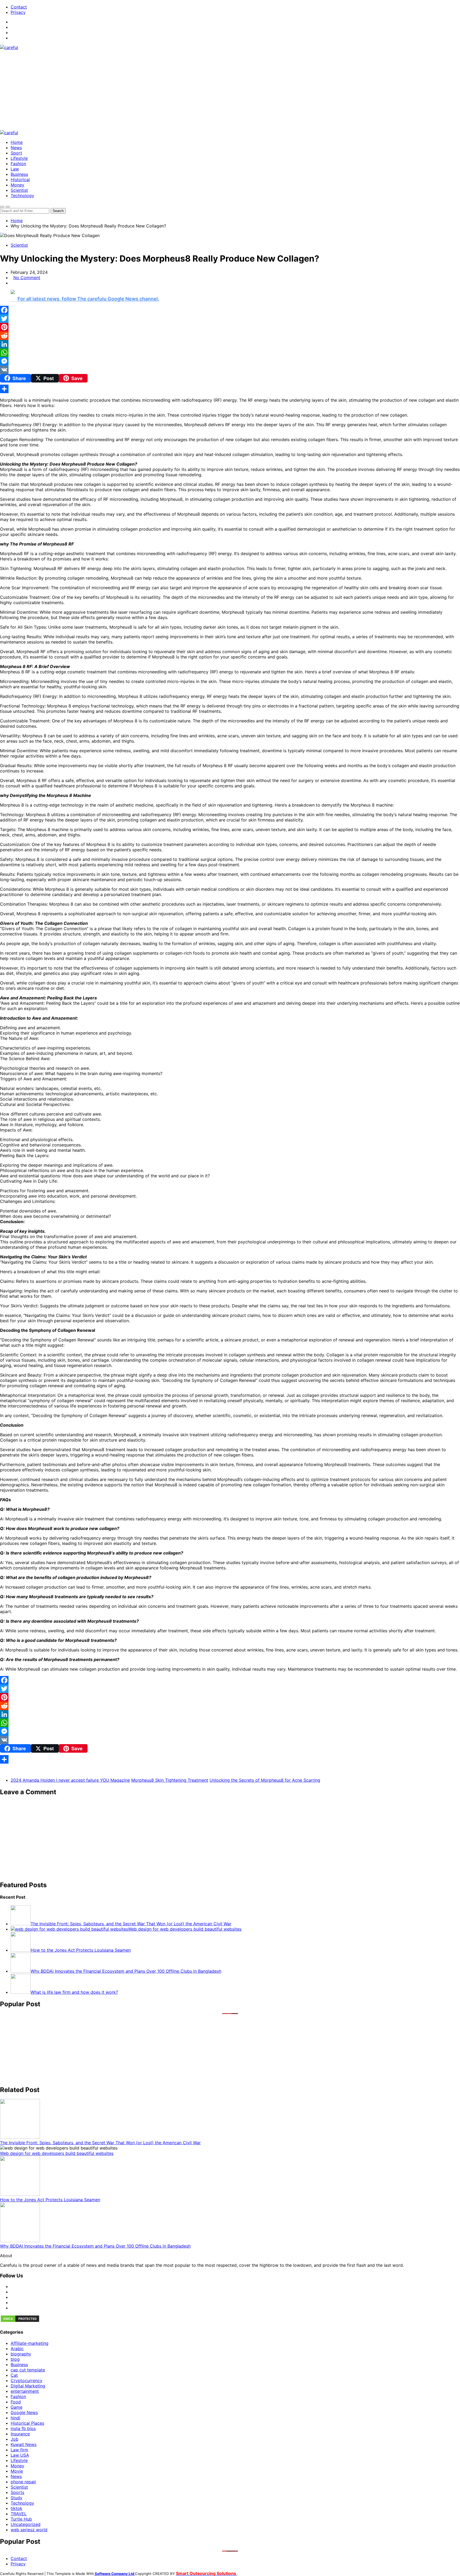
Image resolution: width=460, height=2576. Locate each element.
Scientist (19, 190)
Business (19, 174)
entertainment (25, 2391)
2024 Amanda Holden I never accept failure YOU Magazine (70, 1780)
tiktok (17, 2508)
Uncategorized (26, 2524)
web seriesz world (29, 2530)
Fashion (18, 164)
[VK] (230, 370)
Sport (16, 153)
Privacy (18, 12)
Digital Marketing (28, 2386)
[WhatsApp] (230, 353)
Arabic (17, 2349)
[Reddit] (230, 336)
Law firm (19, 2450)
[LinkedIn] (230, 344)
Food (16, 2402)
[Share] (230, 389)
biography (21, 2354)
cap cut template (28, 2370)
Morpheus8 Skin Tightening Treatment (170, 1780)
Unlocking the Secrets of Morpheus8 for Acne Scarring (265, 1780)
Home (17, 142)
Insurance (20, 2434)
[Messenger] (230, 361)
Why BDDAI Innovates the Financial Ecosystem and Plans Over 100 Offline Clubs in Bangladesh (95, 2246)
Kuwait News (24, 2444)
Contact (19, 7)
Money (17, 185)
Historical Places (27, 2423)
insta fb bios (23, 2428)
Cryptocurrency (26, 2380)
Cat (14, 2375)
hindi (15, 2418)
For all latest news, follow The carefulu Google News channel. (88, 299)
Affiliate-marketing (30, 2343)
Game (17, 2407)
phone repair (23, 2482)
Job (15, 2439)
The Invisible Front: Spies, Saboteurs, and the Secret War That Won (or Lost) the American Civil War (100, 2143)
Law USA (20, 2455)
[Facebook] (230, 310)
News (16, 148)
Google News (24, 2412)
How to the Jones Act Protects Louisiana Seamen (50, 2200)
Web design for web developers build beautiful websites (57, 2153)
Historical (20, 180)
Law (15, 169)
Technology (22, 196)
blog (15, 2359)
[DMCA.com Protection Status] (20, 2321)
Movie (17, 2471)
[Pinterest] (230, 327)
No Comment (27, 278)
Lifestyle (19, 158)
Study (17, 2498)
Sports (17, 2492)
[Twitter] (230, 319)
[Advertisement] (230, 90)
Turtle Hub (21, 2519)
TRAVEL (19, 2514)
